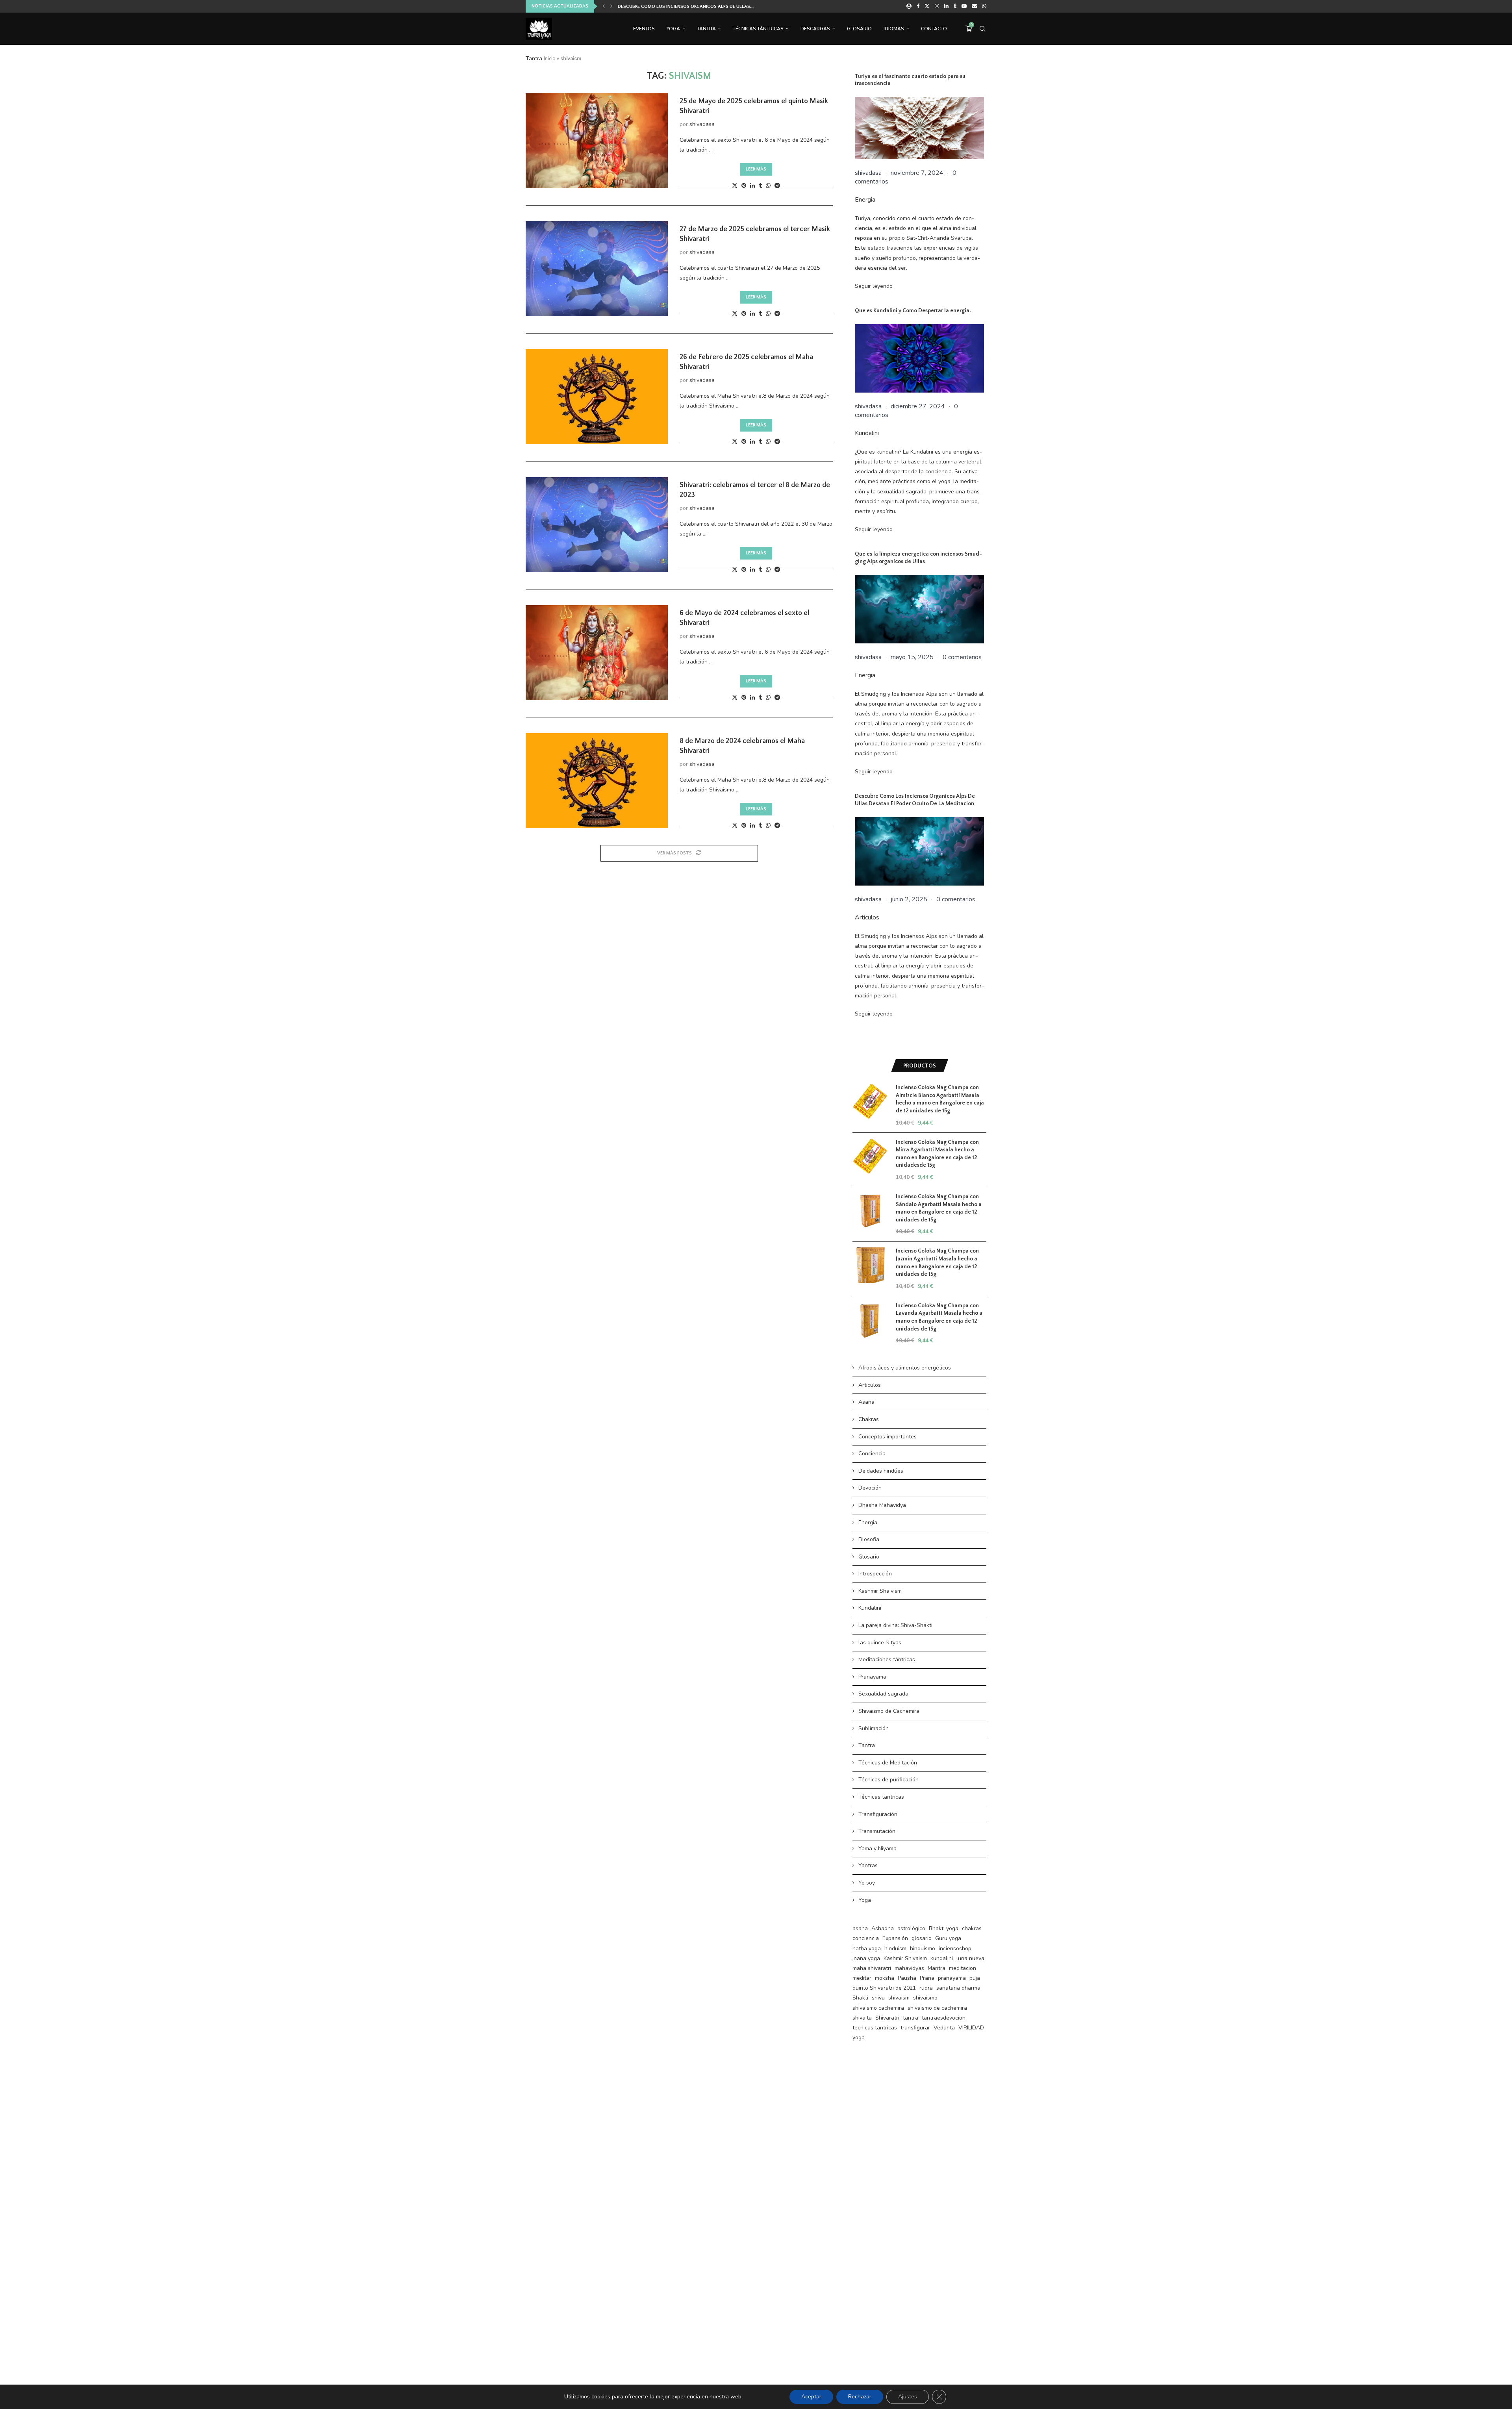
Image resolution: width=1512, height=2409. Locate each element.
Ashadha (883, 1928)
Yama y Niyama (877, 1848)
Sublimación (874, 1728)
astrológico (911, 1928)
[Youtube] (964, 6)
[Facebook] (918, 6)
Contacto (934, 29)
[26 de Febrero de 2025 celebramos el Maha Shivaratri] (597, 397)
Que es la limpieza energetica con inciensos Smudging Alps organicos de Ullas (918, 558)
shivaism (899, 1998)
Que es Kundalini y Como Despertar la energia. (913, 311)
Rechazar (860, 2397)
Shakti (860, 1998)
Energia (865, 200)
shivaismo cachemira (878, 2008)
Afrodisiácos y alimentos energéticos (905, 1368)
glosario (922, 1938)
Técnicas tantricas (881, 1797)
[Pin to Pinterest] (744, 186)
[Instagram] (937, 6)
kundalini (942, 1958)
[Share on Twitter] (735, 186)
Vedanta (944, 2028)
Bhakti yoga (944, 1928)
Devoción (870, 1488)
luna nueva (970, 1958)
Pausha (907, 1978)
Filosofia (869, 1539)
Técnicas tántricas (758, 29)
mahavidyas (909, 1968)
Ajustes (908, 2397)
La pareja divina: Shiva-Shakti (895, 1625)
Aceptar (811, 2397)
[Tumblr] (955, 6)
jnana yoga (866, 1958)
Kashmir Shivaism (905, 1958)
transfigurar (915, 2028)
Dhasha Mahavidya (882, 1505)
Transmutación (877, 1831)
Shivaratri (887, 2018)
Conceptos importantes (888, 1437)
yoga (859, 2037)
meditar (862, 1978)
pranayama (952, 1978)
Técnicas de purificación (888, 1780)
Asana (866, 1402)
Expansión (895, 1938)
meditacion (963, 1968)
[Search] (982, 29)
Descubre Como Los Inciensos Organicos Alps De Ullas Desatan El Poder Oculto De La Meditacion (915, 800)
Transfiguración (878, 1814)
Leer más (756, 169)
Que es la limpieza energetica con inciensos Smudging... (685, 6)
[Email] (974, 6)
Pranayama (872, 1677)
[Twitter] (927, 6)
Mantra (937, 1968)
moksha (885, 1978)
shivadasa (702, 124)
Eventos (644, 29)
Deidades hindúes (881, 1471)
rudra (926, 1988)
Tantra (706, 29)
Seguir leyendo (874, 286)
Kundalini (867, 433)
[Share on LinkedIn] (752, 186)
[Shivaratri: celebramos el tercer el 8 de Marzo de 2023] (597, 524)
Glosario (859, 29)
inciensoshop (955, 1949)
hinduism (895, 1949)
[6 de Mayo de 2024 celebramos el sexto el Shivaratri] (597, 652)
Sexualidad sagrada (883, 1694)
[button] (604, 6)
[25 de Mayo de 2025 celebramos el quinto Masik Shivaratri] (597, 141)
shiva (878, 1998)
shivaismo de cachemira (937, 2008)
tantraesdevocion (944, 2018)
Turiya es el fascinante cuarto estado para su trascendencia (910, 80)
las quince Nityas (880, 1643)
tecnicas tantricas (875, 2028)
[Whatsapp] (984, 6)
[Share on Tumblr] (760, 186)
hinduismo (923, 1949)
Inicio (550, 59)
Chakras (869, 1419)
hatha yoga (867, 1949)
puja (975, 1978)
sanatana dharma (958, 1988)
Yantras (868, 1865)
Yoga (673, 29)
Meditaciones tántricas (887, 1659)
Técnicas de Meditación (888, 1763)
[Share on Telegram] (777, 186)
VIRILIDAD (971, 2028)
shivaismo (925, 1998)
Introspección (875, 1574)
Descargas (815, 29)
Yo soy (867, 1883)
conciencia (866, 1938)
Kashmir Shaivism (880, 1591)
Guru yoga (948, 1938)
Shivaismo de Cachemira (889, 1711)
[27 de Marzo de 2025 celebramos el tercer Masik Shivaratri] (597, 269)
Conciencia (872, 1454)
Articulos (867, 917)
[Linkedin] (946, 6)
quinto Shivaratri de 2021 (884, 1988)
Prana (927, 1978)
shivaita (862, 2018)
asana (860, 1928)
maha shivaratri (872, 1968)
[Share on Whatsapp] (768, 186)
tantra (911, 2018)
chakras (972, 1928)
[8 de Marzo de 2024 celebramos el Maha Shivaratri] (597, 780)
